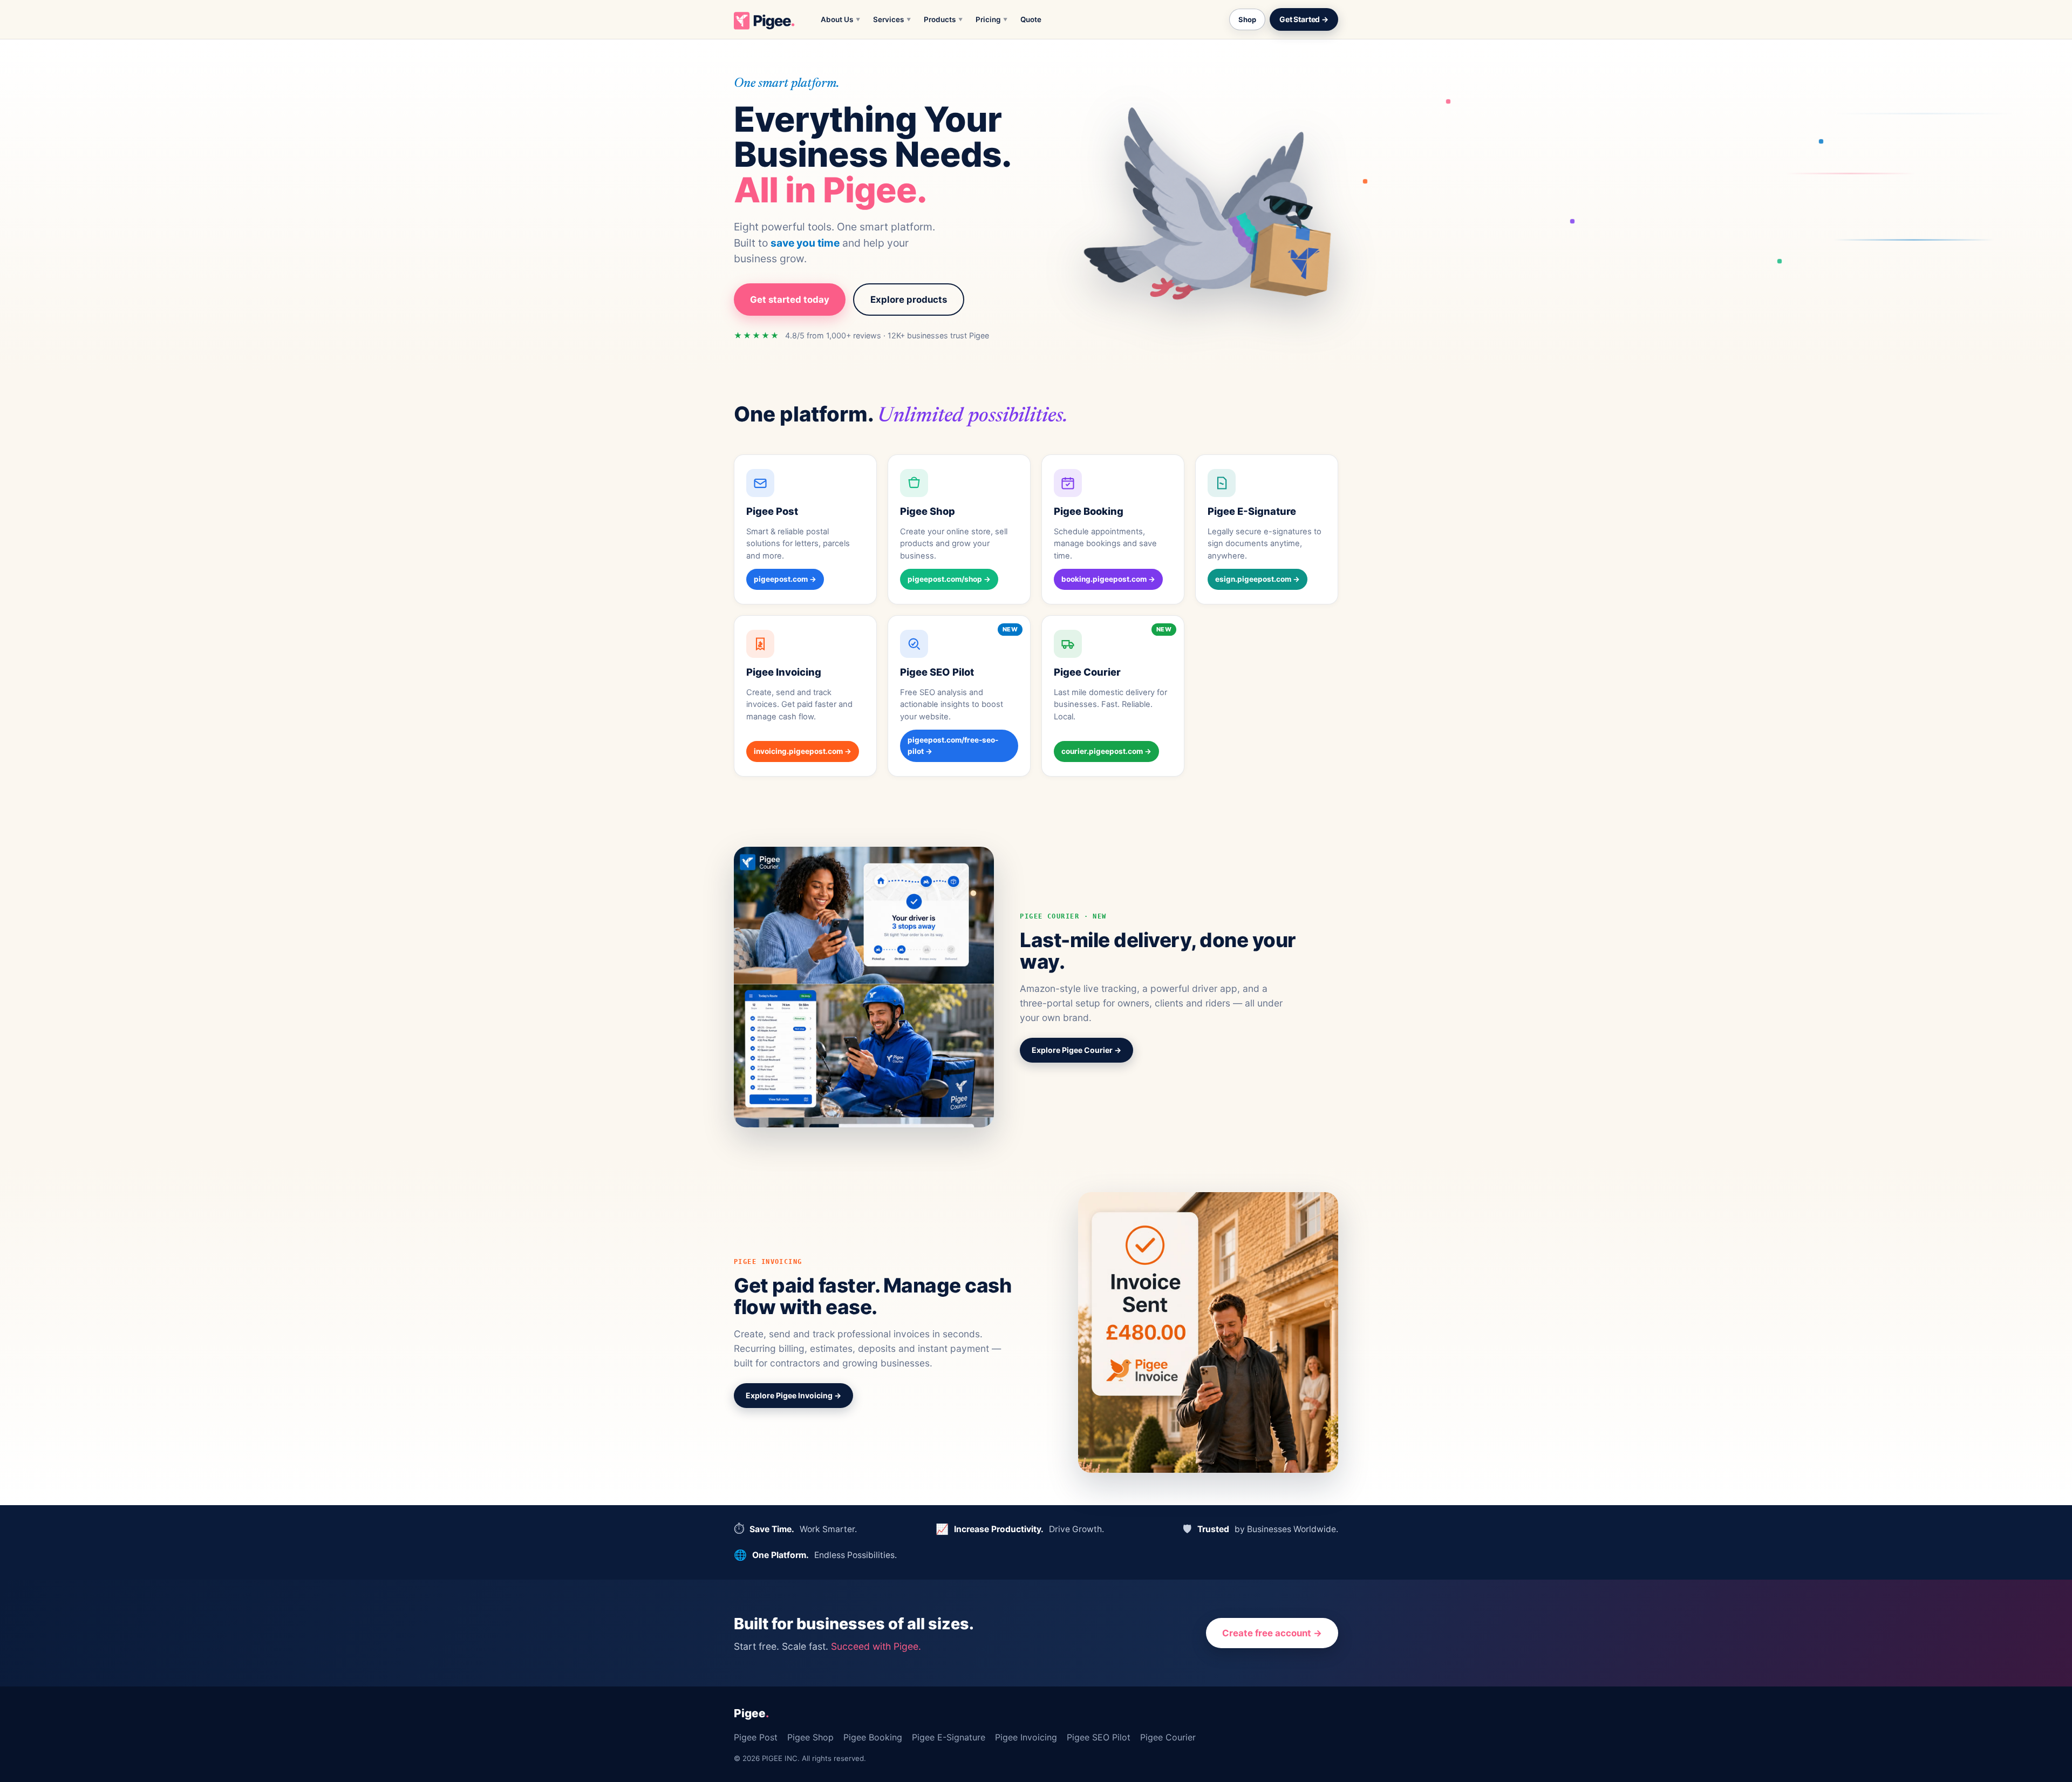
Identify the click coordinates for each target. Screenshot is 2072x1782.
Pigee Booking (873, 1737)
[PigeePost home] (765, 19)
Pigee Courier (1168, 1737)
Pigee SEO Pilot (1099, 1737)
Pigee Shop (810, 1737)
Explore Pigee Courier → (1076, 1050)
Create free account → (1272, 1633)
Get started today (790, 300)
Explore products (909, 300)
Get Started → (1304, 19)
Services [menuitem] (892, 19)
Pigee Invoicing (1026, 1737)
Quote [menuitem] (1031, 19)
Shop (1247, 19)
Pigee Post (756, 1737)
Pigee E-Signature (949, 1737)
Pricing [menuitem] (991, 19)
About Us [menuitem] (840, 19)
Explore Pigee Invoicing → (793, 1395)
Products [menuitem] (943, 19)
